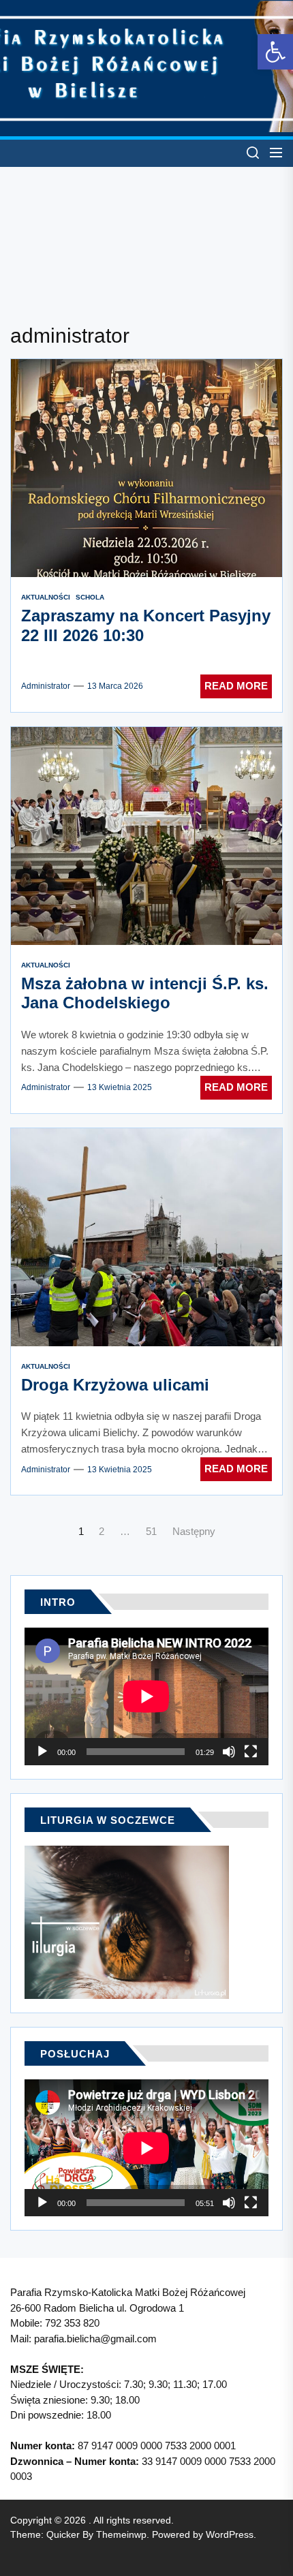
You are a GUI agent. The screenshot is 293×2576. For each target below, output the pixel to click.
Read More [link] (236, 686)
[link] (275, 52)
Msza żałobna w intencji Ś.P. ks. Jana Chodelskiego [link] (145, 993)
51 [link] (151, 1531)
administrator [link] (46, 686)
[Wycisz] (229, 1752)
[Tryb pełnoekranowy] (251, 1752)
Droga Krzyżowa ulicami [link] (115, 1385)
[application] (146, 1696)
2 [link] (102, 1531)
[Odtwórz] (42, 1752)
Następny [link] (194, 1531)
